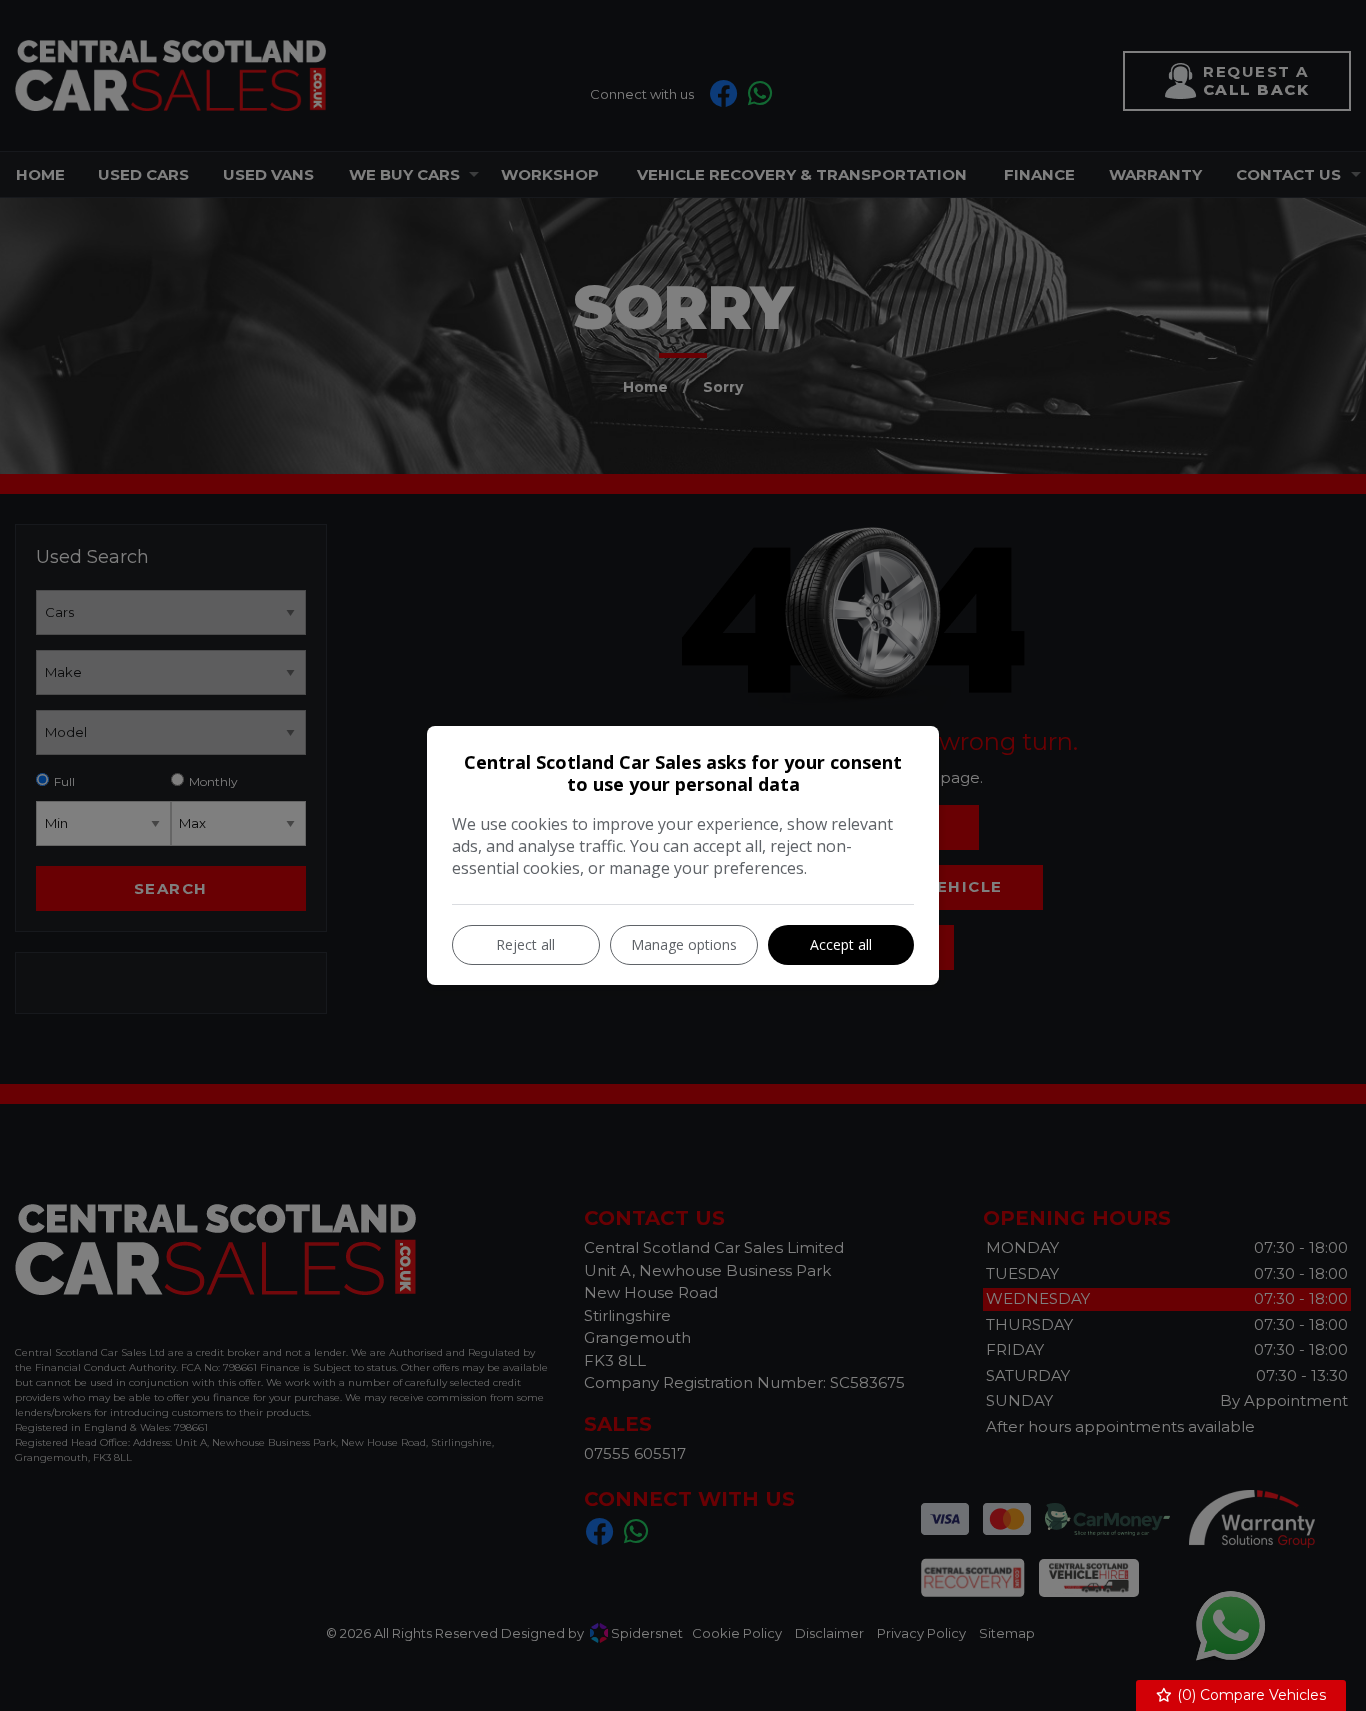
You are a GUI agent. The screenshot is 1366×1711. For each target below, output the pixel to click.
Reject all (525, 944)
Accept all (841, 944)
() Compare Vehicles (1249, 1695)
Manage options (684, 944)
